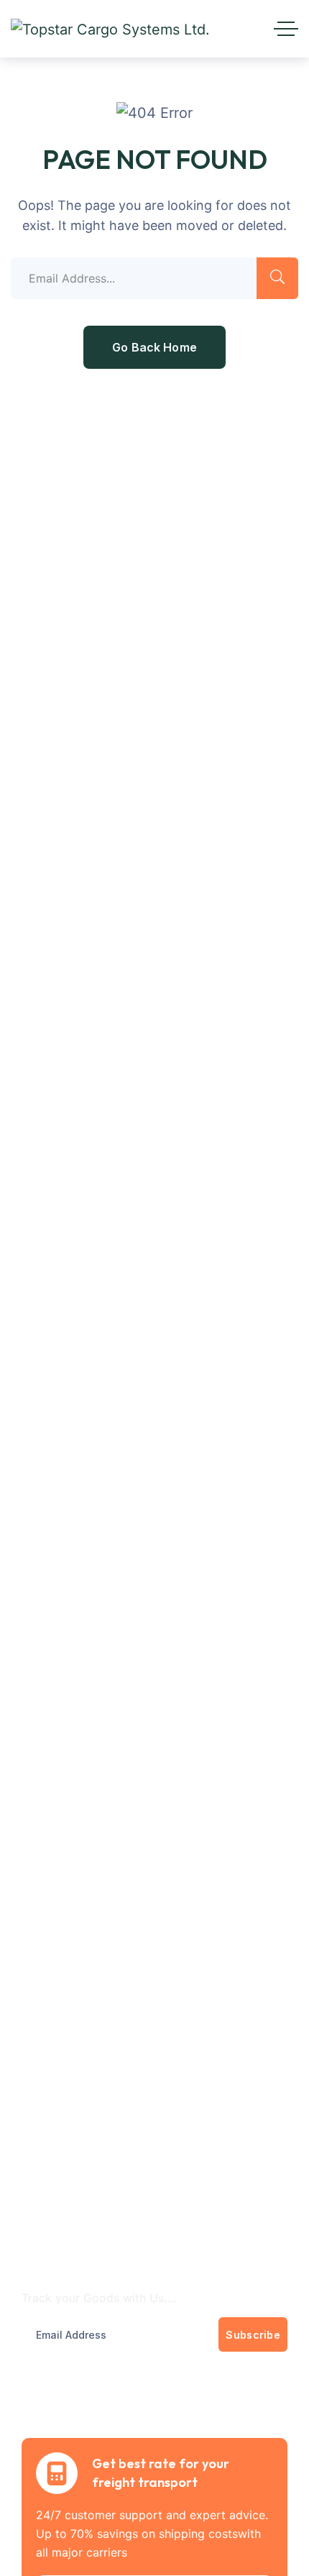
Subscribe (253, 2335)
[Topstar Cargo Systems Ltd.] (110, 29)
